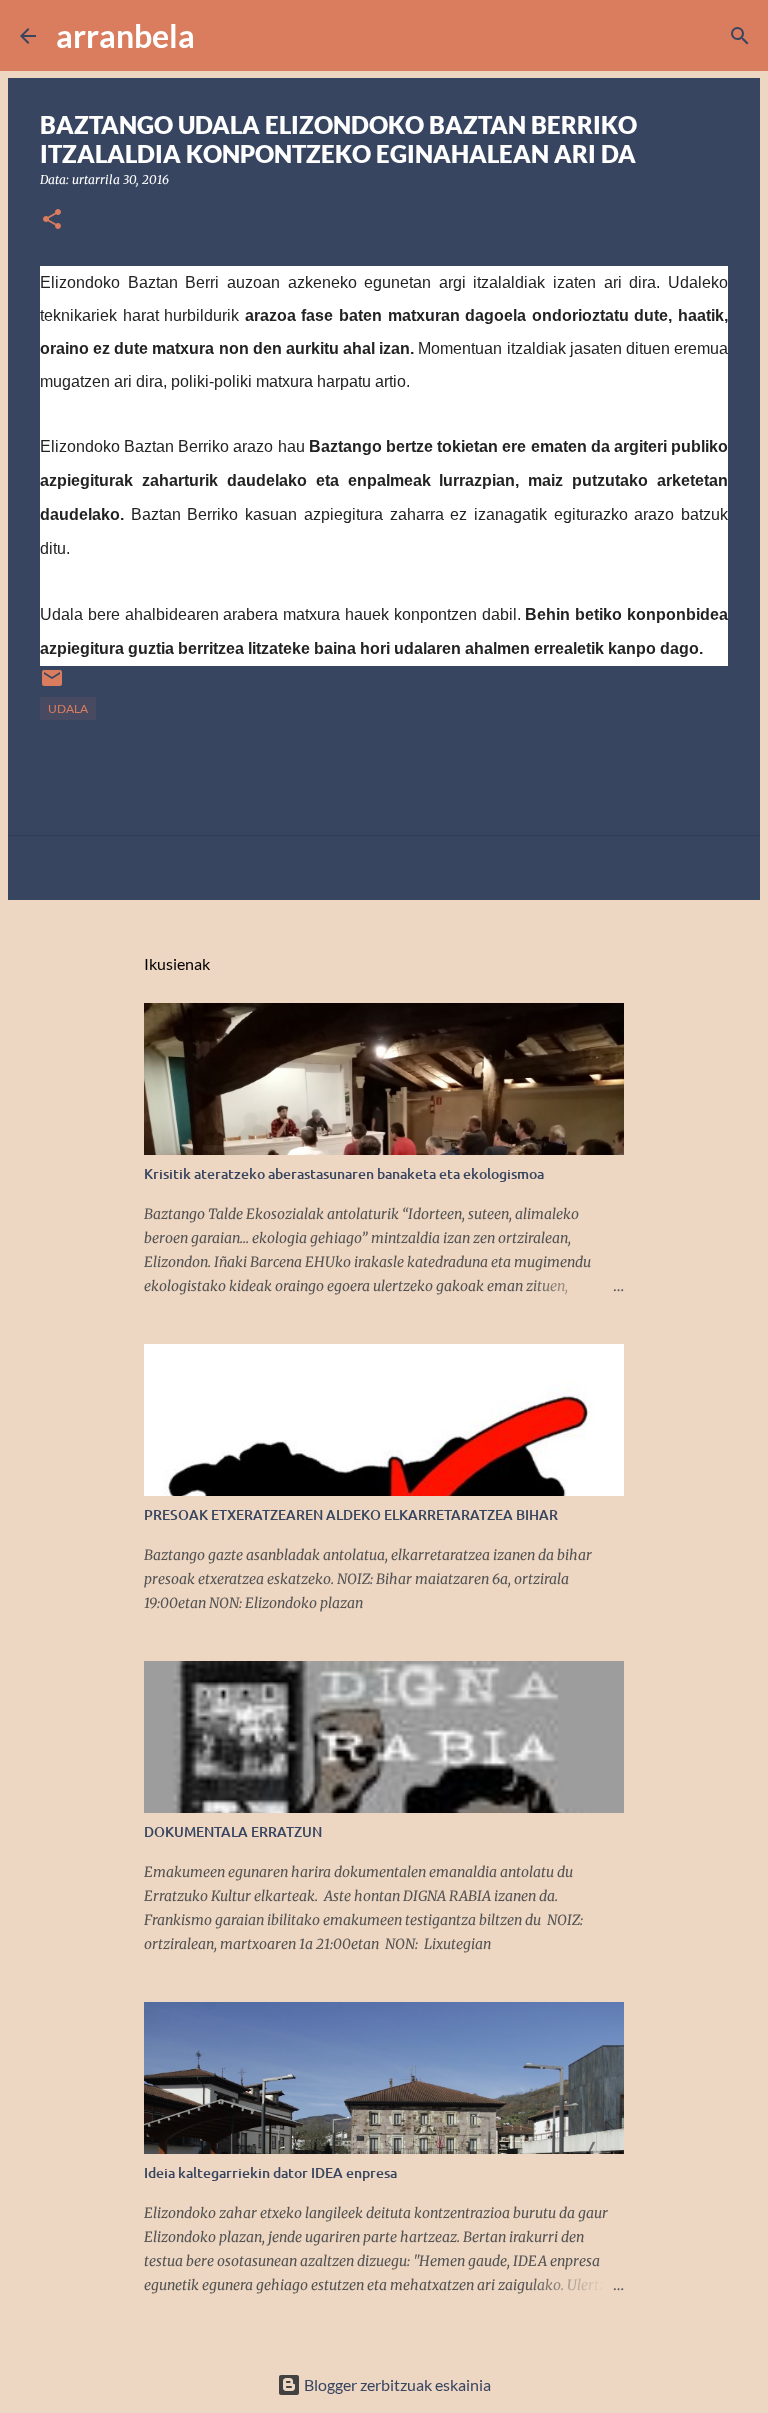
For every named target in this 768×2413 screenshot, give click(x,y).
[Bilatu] (223, 36)
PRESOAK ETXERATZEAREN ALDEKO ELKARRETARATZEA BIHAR (351, 1514)
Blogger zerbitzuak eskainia (396, 2384)
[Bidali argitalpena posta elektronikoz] (52, 685)
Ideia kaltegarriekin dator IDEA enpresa (270, 2172)
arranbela (125, 35)
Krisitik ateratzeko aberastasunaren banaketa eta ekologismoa (344, 1173)
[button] (52, 220)
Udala (68, 708)
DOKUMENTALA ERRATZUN (233, 1831)
